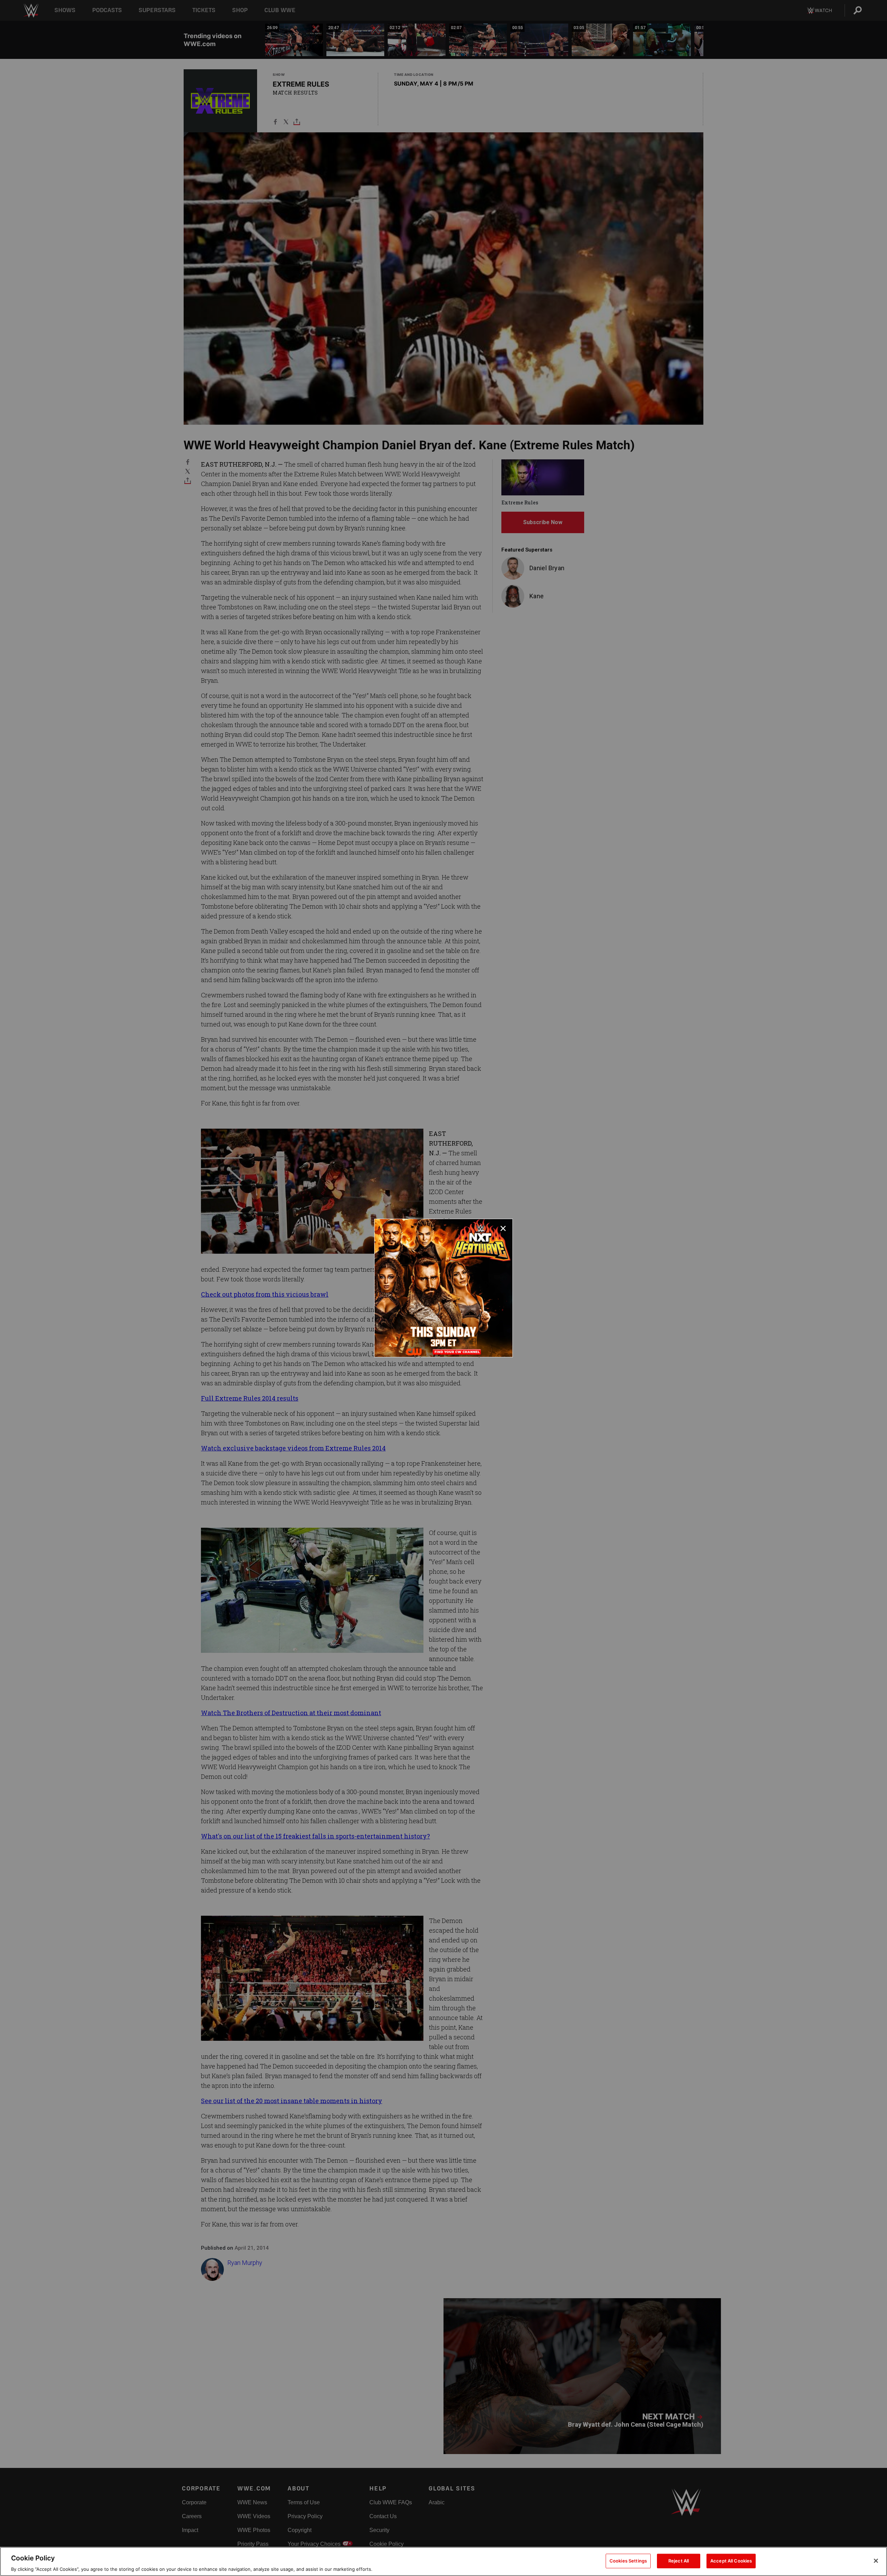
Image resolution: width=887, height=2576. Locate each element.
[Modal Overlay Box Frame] (443, 1288)
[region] (443, 2561)
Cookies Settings (628, 2560)
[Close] (876, 2561)
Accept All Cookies (731, 2560)
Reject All (679, 2560)
